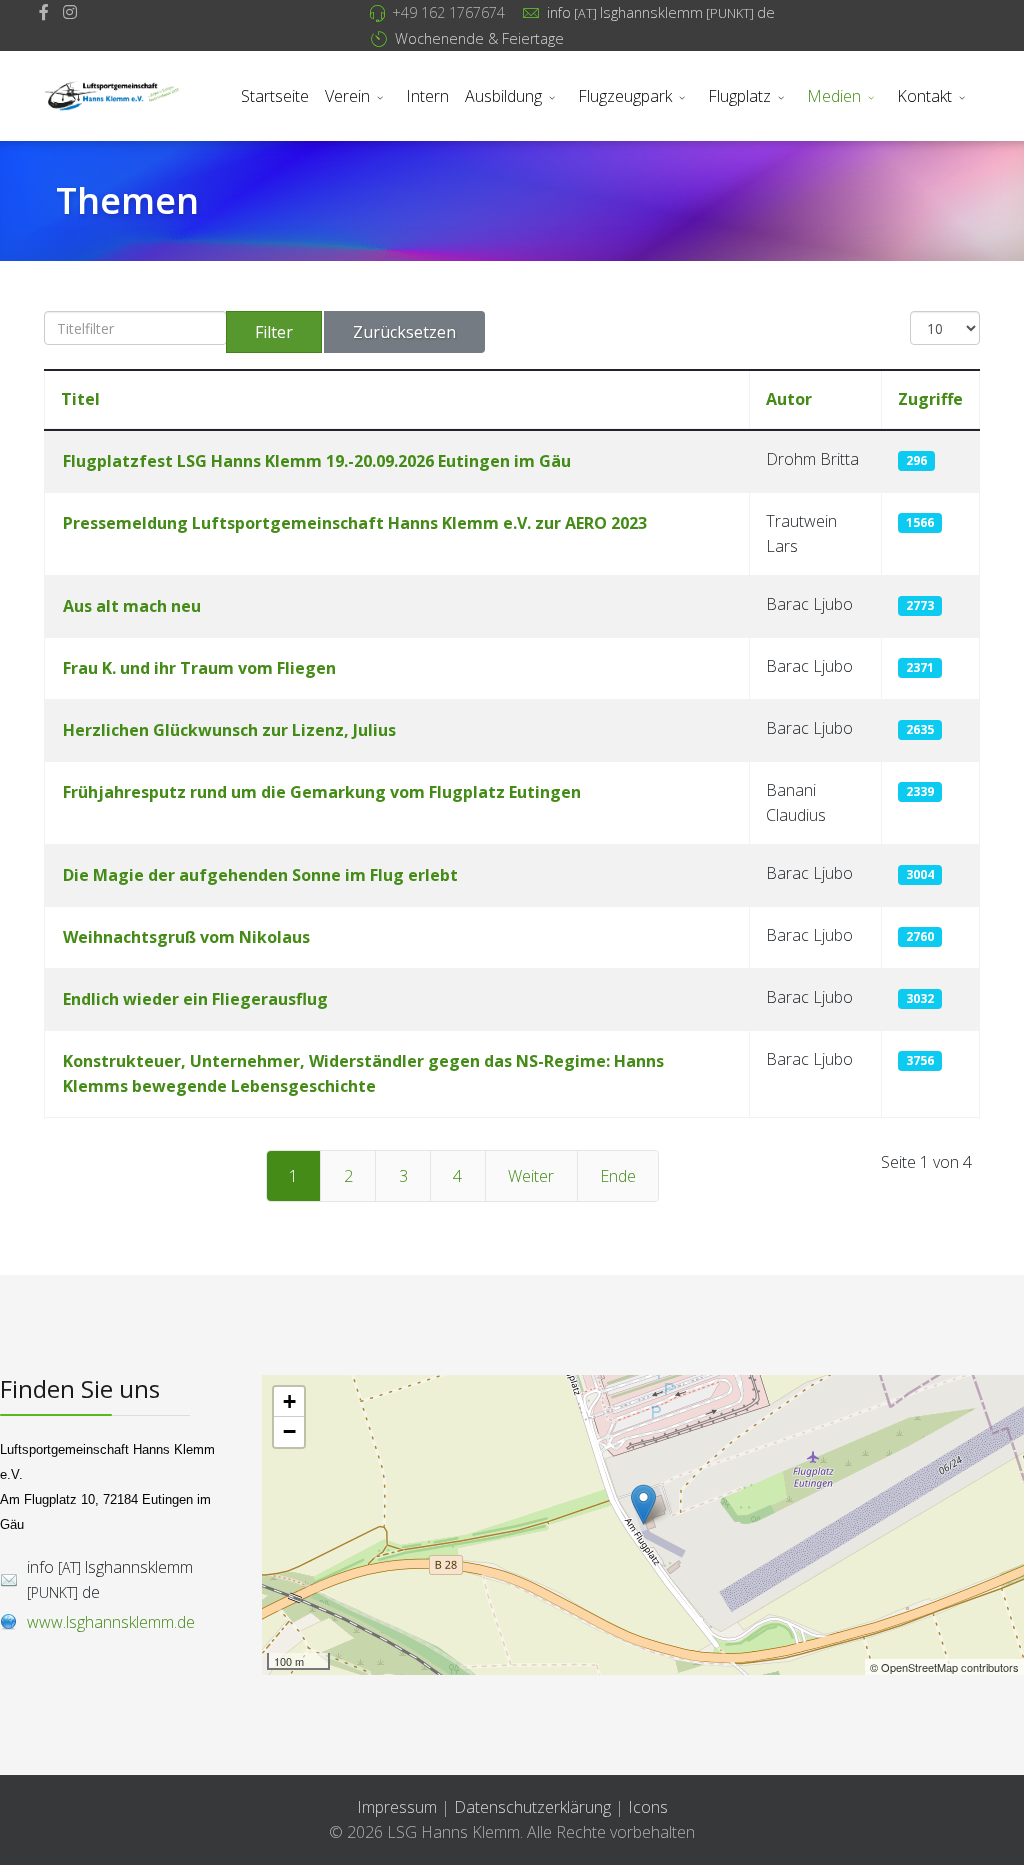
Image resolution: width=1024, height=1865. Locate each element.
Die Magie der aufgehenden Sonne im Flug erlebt (260, 875)
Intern (427, 96)
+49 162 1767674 (448, 12)
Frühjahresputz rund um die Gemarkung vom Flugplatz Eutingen (322, 792)
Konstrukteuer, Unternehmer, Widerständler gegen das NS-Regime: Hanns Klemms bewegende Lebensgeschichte (363, 1073)
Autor (789, 399)
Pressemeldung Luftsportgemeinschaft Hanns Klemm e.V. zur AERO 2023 (355, 523)
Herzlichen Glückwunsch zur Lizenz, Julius (229, 730)
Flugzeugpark (625, 96)
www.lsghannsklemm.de (111, 1622)
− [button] (289, 1431)
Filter (274, 332)
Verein (347, 96)
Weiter (531, 1176)
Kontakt (924, 96)
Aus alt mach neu (132, 606)
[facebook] (44, 12)
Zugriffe (930, 399)
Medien (834, 96)
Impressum (397, 1807)
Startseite (275, 96)
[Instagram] (70, 12)
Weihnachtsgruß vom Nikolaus (186, 937)
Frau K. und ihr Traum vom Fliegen (199, 668)
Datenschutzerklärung (534, 1807)
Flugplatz (739, 96)
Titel (80, 399)
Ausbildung (503, 96)
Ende (618, 1176)
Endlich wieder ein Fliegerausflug (195, 999)
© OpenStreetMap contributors (944, 1667)
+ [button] (289, 1401)
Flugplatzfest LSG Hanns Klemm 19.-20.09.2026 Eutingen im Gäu (317, 461)
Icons (648, 1807)
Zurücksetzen (404, 332)
